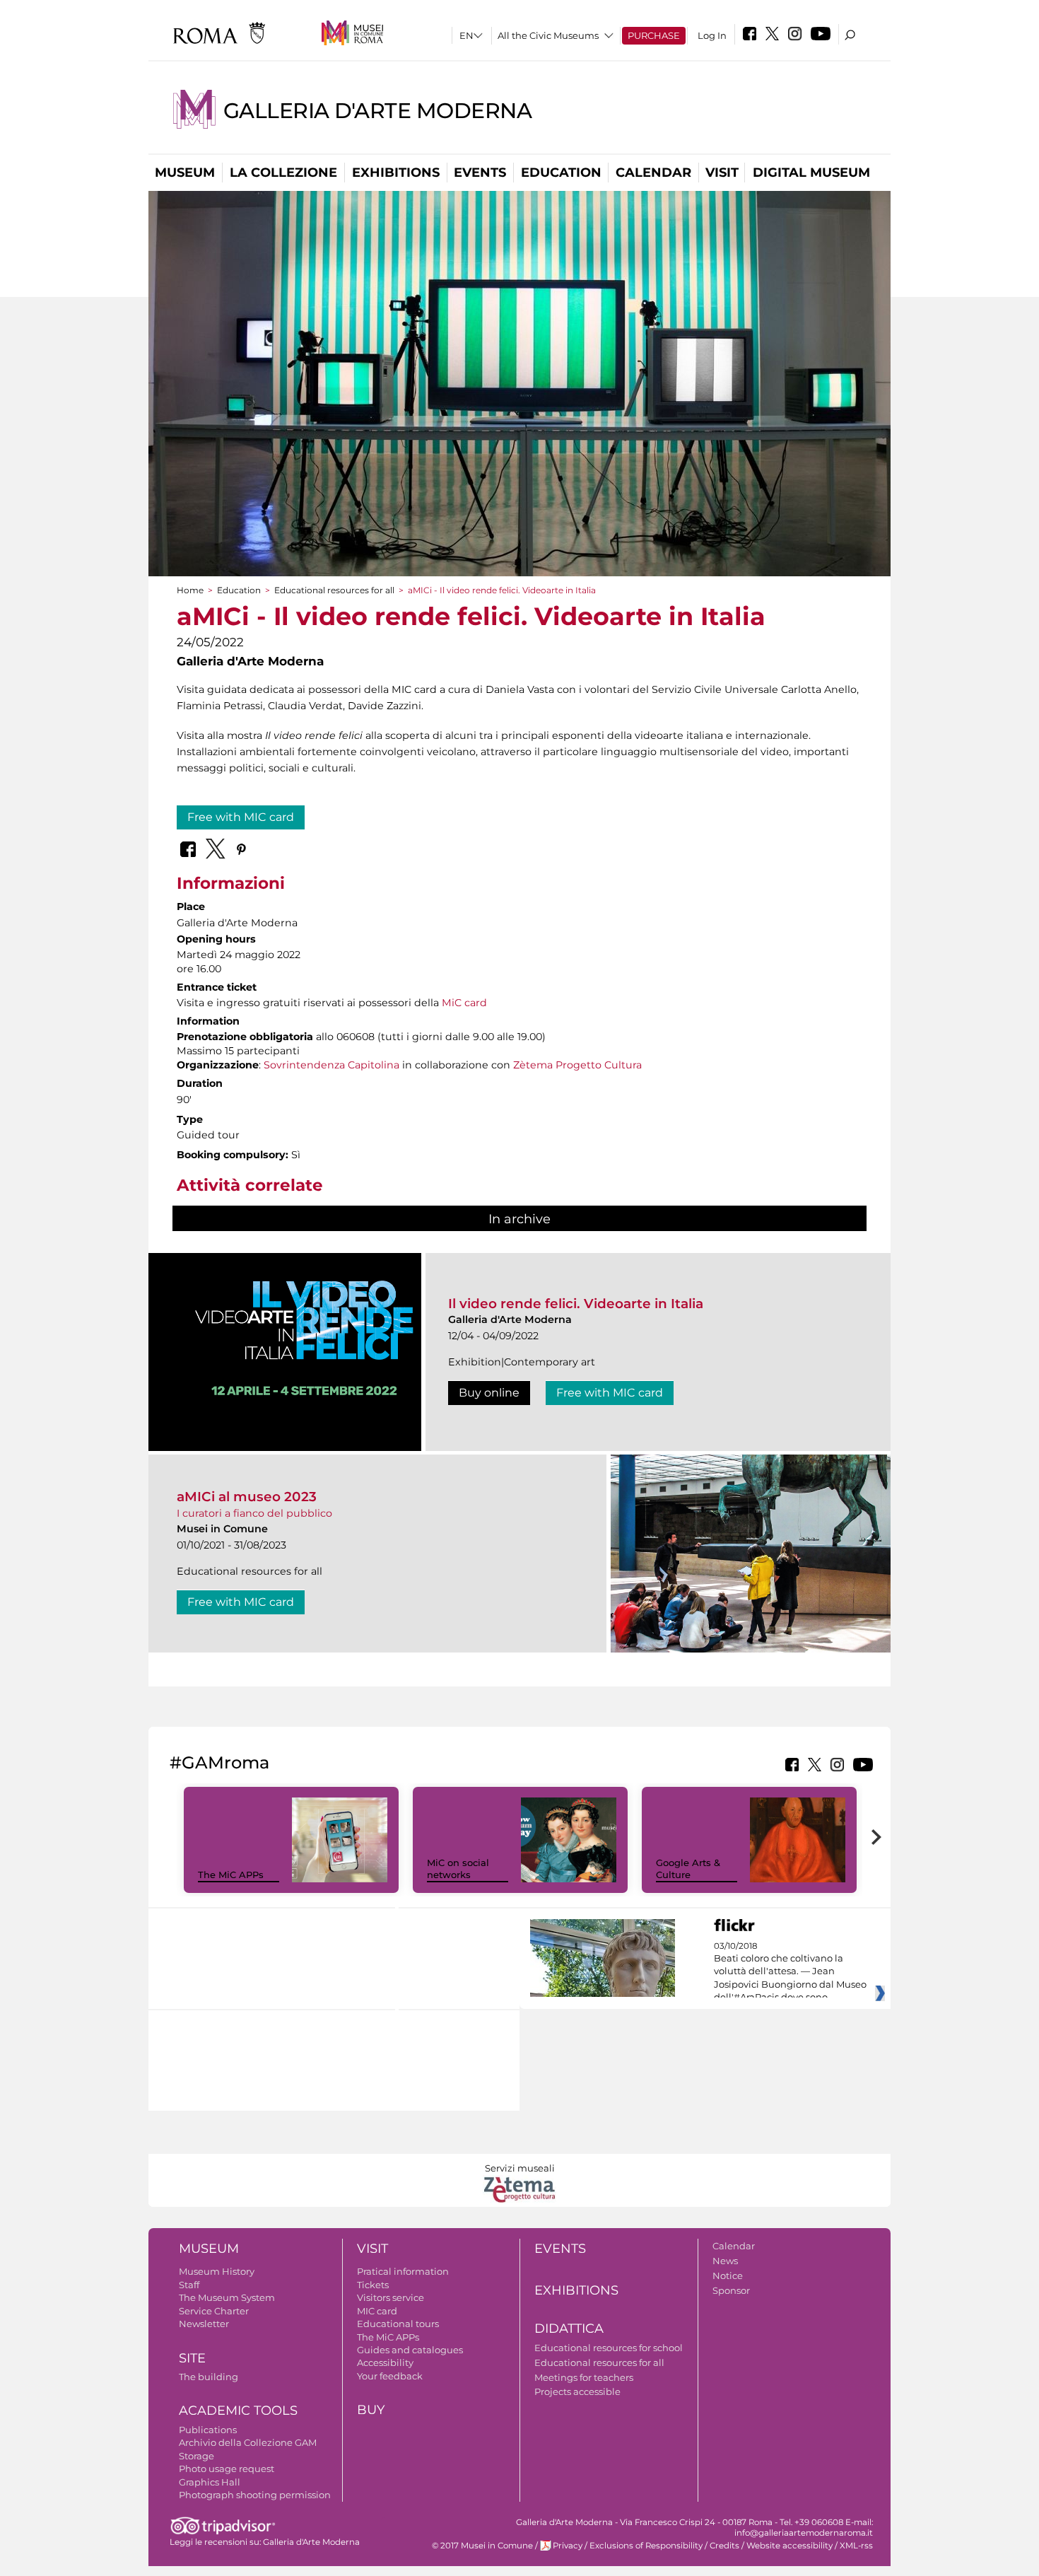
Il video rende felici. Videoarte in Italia (576, 1304)
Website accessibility (789, 2546)
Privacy (568, 2546)
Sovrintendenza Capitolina (331, 1065)
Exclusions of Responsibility (646, 2546)
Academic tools (238, 2411)
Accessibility (385, 2362)
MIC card (377, 2311)
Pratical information (403, 2271)
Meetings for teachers (584, 2377)
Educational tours (398, 2324)
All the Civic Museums (548, 35)
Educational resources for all (334, 590)
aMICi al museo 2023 (247, 1497)
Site (192, 2358)
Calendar (653, 173)
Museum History (217, 2271)
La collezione (283, 173)
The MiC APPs (231, 1875)
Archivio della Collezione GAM (248, 2442)
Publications (208, 2430)
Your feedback (390, 2376)
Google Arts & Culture (688, 1869)
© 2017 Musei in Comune (482, 2546)
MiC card (464, 1003)
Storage (196, 2456)
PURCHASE (654, 35)
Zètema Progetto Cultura (577, 1065)
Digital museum (811, 173)
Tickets (373, 2285)
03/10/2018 (790, 1972)
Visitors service (391, 2297)
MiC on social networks (458, 1869)
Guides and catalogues (410, 2350)
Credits (724, 2546)
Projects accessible (577, 2391)
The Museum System (227, 2297)
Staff (189, 2285)
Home (190, 590)
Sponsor (731, 2290)
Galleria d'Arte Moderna (377, 111)
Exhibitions (396, 173)
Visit (722, 173)
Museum (185, 173)
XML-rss (856, 2546)
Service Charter (214, 2311)
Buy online (489, 1393)
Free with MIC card (241, 817)
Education (561, 173)
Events (480, 173)
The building (209, 2377)
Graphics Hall (210, 2482)
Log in (712, 35)
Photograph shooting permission (255, 2495)
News (725, 2261)
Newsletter (204, 2324)
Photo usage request (227, 2469)
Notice (728, 2275)
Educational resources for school (609, 2348)
